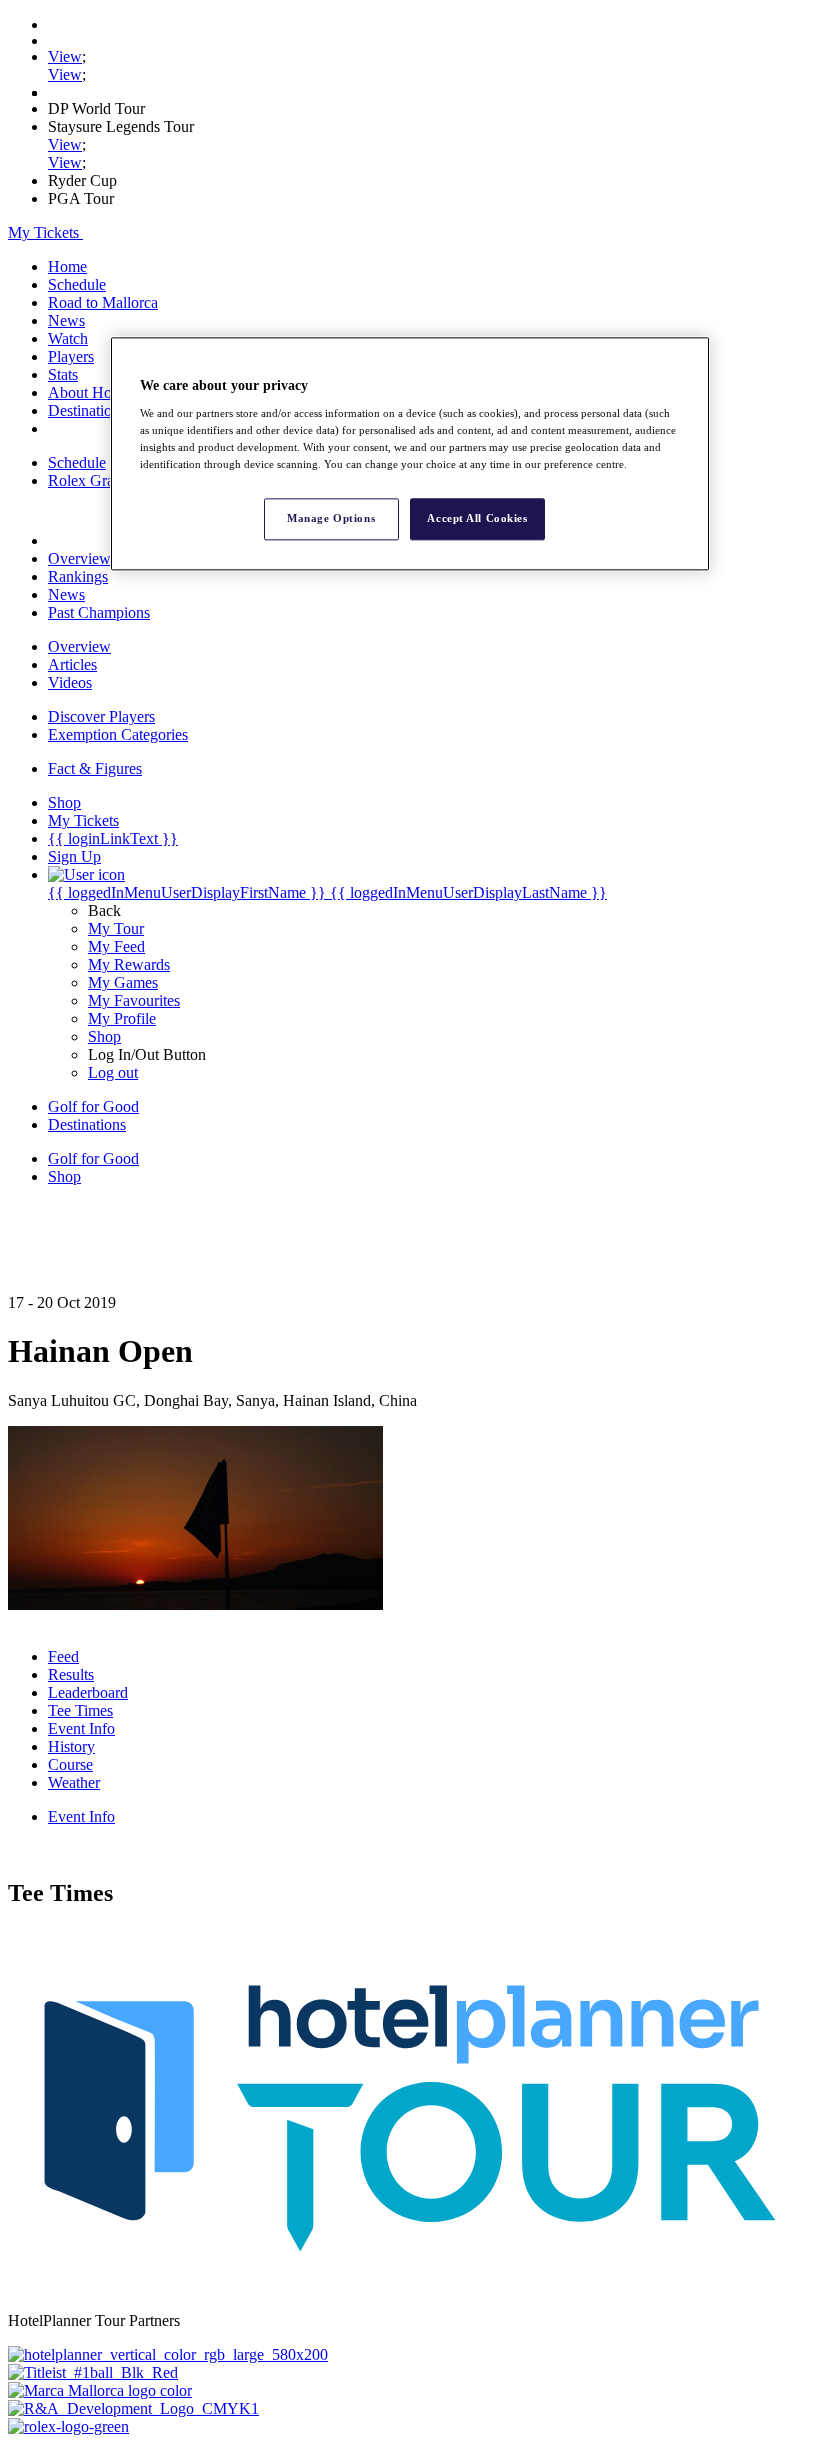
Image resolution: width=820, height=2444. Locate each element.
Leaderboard (88, 1692)
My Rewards (129, 964)
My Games (123, 982)
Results (71, 1674)
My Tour (116, 928)
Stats (63, 374)
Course (70, 1764)
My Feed (116, 946)
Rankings (78, 576)
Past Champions (99, 612)
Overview (79, 558)
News (66, 320)
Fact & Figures (95, 768)
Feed (63, 1656)
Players (71, 356)
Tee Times (80, 1710)
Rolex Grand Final (107, 480)
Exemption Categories (118, 734)
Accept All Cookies (477, 519)
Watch (68, 338)
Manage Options (331, 519)
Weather (74, 1782)
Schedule (77, 284)
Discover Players (101, 716)
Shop (104, 1036)
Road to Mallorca (103, 302)
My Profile (122, 1018)
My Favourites (134, 1000)
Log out (113, 1072)
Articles (72, 664)
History (71, 1746)
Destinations (87, 410)
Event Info (81, 1728)
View (65, 56)
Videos (70, 682)
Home (67, 266)
